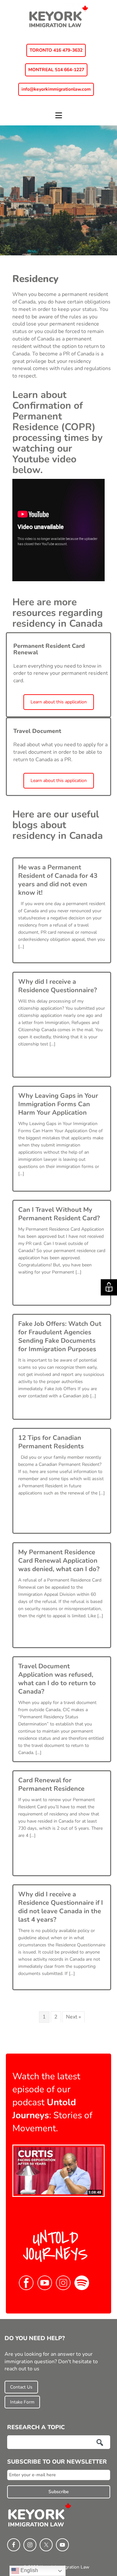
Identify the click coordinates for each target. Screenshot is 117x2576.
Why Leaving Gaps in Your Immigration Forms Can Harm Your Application (58, 1104)
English (29, 2570)
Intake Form (22, 2402)
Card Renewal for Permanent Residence (51, 1784)
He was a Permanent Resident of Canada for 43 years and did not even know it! (58, 880)
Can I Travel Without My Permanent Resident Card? (59, 1214)
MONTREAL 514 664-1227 (56, 70)
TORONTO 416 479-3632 (56, 50)
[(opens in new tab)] (58, 2171)
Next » (73, 2017)
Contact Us (21, 2387)
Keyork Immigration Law (58, 16)
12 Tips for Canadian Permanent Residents (51, 1442)
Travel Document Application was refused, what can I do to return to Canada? (57, 1679)
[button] (58, 118)
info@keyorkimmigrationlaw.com (56, 89)
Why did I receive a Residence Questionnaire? (58, 986)
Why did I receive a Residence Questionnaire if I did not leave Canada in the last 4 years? (61, 1907)
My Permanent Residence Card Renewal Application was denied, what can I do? (59, 1561)
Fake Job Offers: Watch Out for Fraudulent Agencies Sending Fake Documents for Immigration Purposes (60, 1336)
